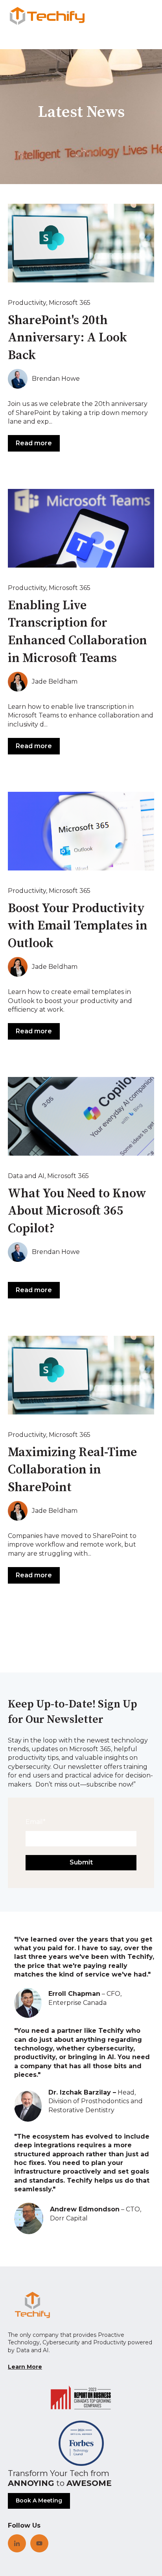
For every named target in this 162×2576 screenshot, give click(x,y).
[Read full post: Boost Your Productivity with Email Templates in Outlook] (81, 831)
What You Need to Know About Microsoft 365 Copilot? (77, 1211)
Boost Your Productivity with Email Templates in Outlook (78, 926)
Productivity (27, 303)
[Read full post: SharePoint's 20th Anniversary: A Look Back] (81, 243)
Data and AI (26, 1176)
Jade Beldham (55, 681)
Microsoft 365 (70, 303)
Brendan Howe (56, 379)
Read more (34, 443)
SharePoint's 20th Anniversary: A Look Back (67, 338)
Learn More (25, 2367)
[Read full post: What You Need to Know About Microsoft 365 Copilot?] (81, 1116)
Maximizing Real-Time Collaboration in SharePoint (72, 1470)
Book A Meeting (39, 2500)
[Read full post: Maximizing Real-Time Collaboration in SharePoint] (81, 1375)
